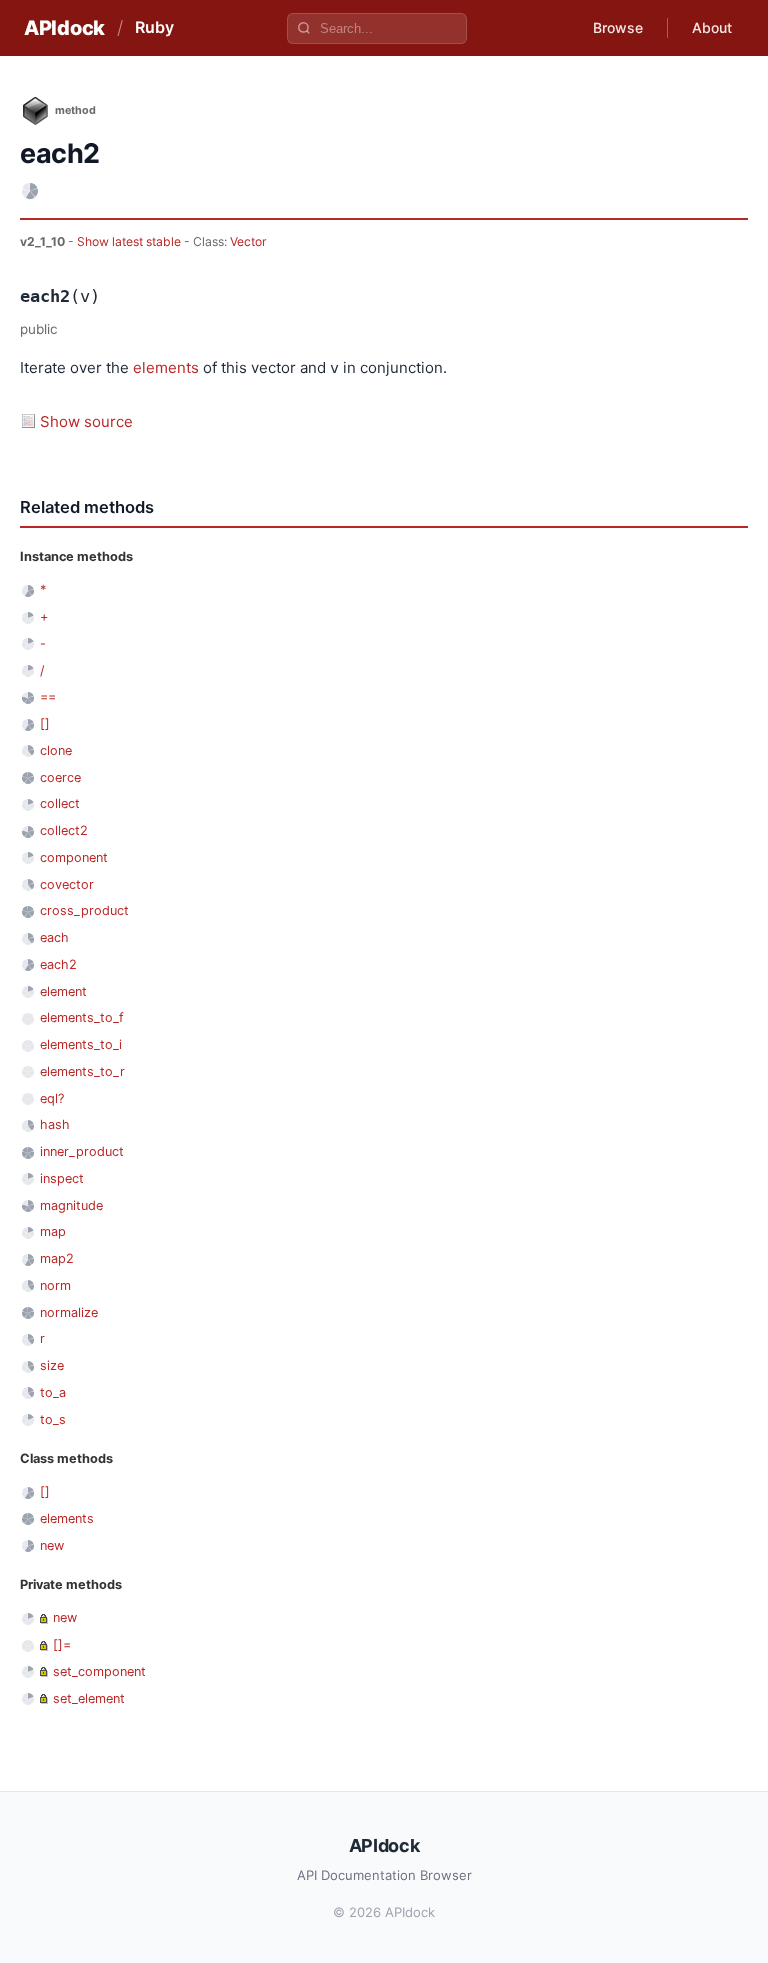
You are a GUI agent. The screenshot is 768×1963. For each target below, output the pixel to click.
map (53, 1231)
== (48, 696)
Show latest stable (130, 241)
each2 (58, 964)
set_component (99, 1671)
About (712, 27)
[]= (62, 1644)
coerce (60, 777)
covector (67, 884)
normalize (69, 1312)
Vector (248, 241)
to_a (53, 1392)
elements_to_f (82, 1017)
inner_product (82, 1151)
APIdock (64, 28)
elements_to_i (81, 1044)
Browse (618, 27)
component (74, 857)
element (63, 991)
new (52, 1545)
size (52, 1365)
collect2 (64, 830)
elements (166, 367)
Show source (86, 421)
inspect (62, 1178)
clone (56, 750)
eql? (52, 1098)
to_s (53, 1419)
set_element (89, 1698)
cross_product (84, 910)
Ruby (154, 27)
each (54, 937)
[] (45, 723)
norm (55, 1285)
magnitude (71, 1205)
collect (60, 803)
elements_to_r (82, 1071)
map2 (57, 1258)
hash (55, 1124)
